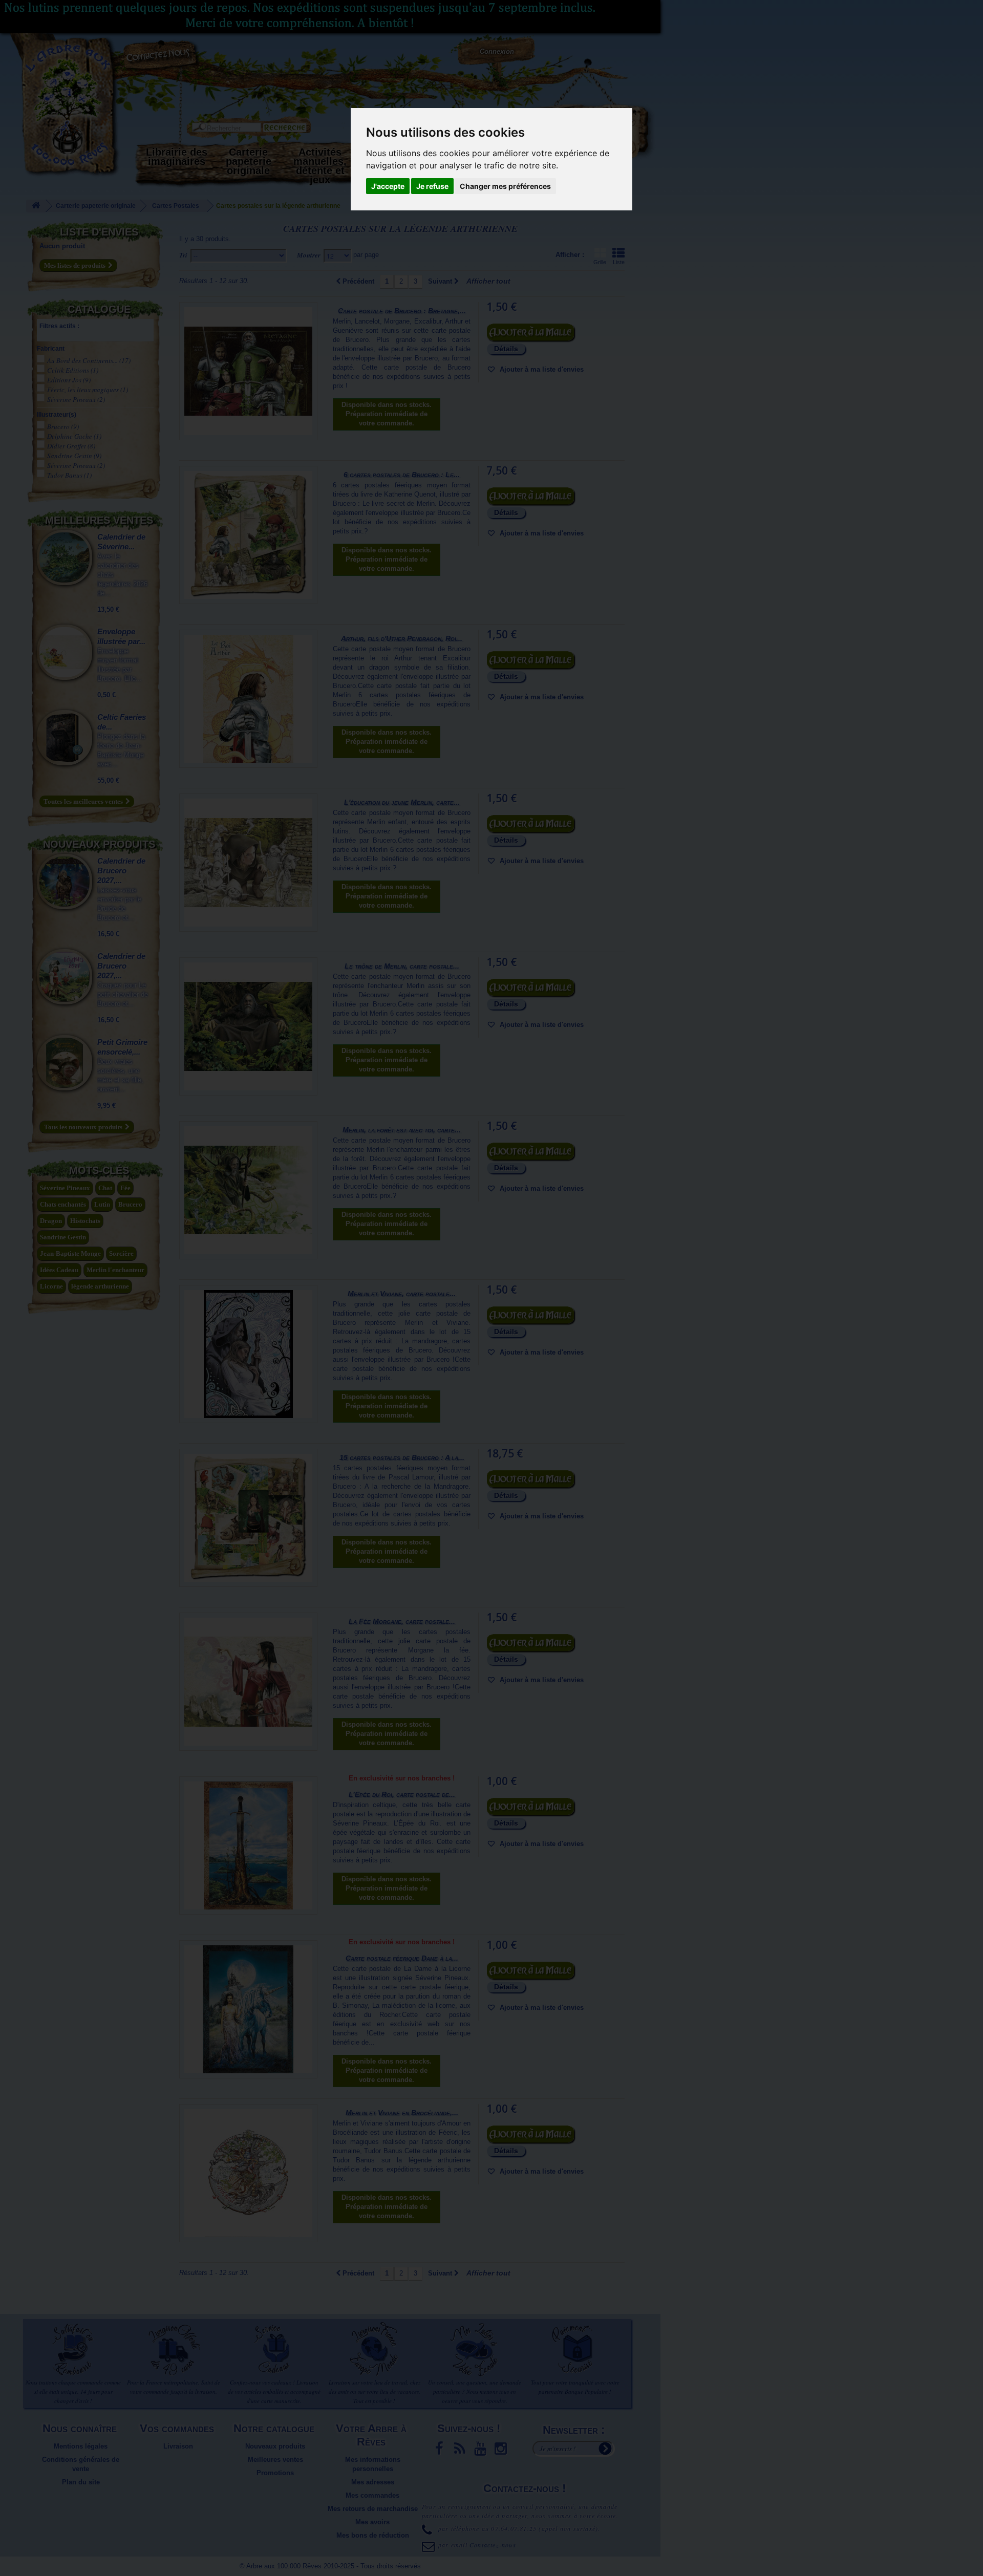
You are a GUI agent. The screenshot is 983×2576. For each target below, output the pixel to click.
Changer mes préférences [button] (505, 186)
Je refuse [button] (432, 186)
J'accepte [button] (388, 186)
